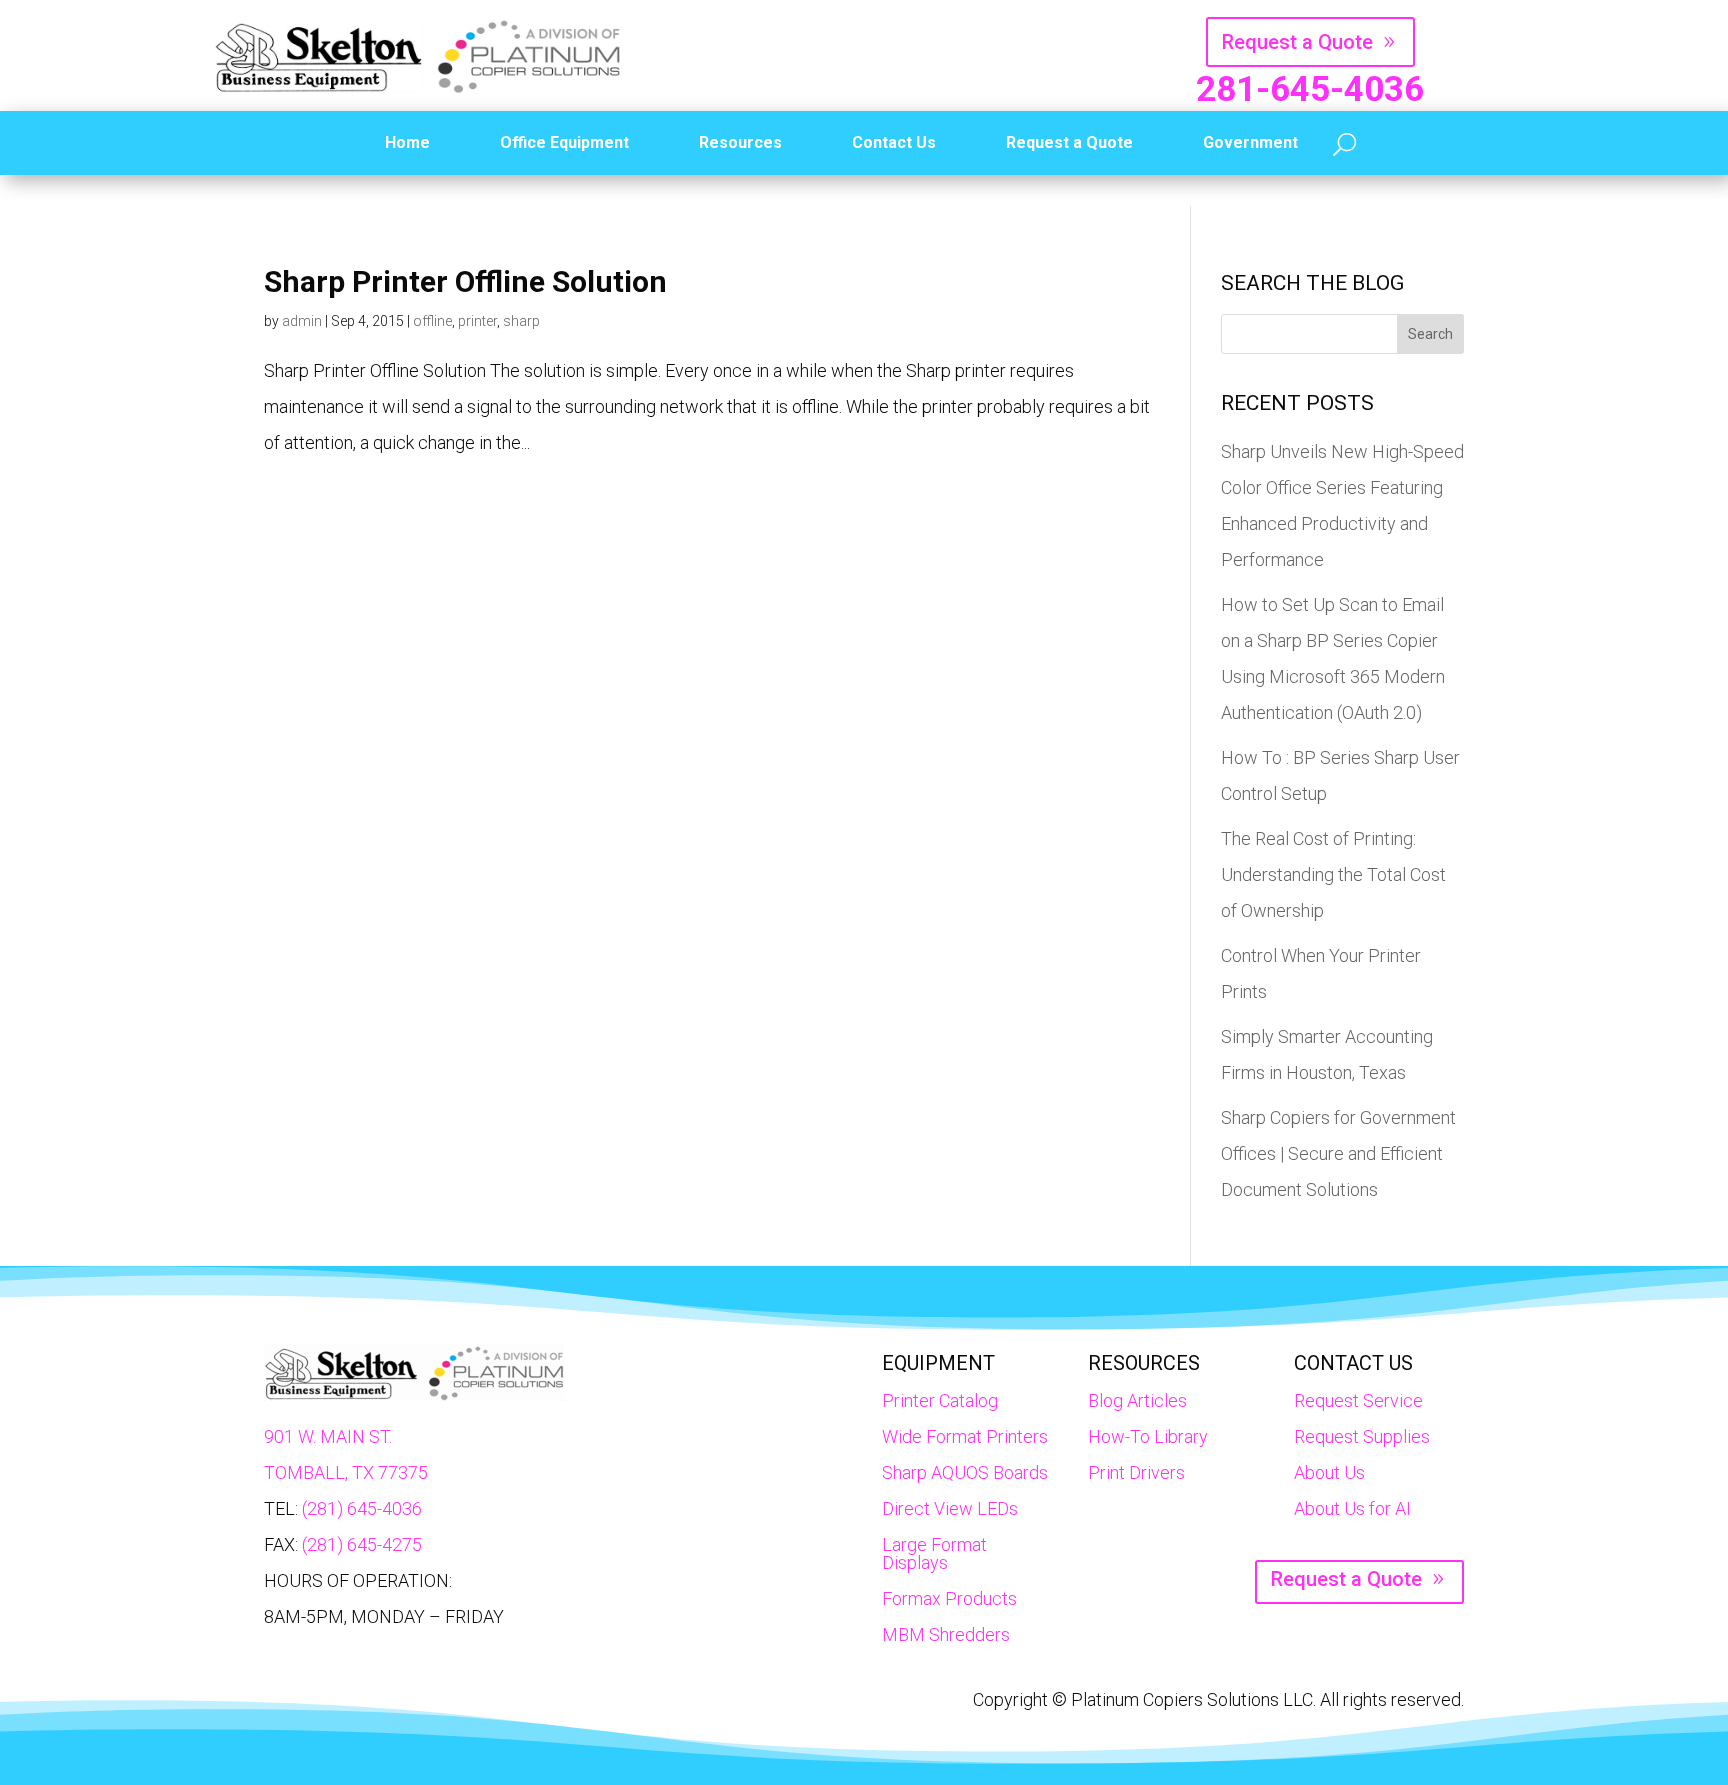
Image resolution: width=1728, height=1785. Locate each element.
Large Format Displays (934, 1553)
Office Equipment (564, 142)
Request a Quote (1297, 42)
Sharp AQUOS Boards (965, 1472)
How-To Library (1148, 1436)
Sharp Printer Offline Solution (465, 281)
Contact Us (894, 142)
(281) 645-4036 (362, 1508)
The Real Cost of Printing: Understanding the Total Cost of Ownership (1333, 874)
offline (432, 321)
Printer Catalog (940, 1400)
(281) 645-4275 (362, 1544)
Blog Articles (1137, 1400)
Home (407, 142)
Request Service (1358, 1400)
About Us (1329, 1472)
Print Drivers (1136, 1472)
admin (302, 321)
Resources (740, 142)
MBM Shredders (946, 1634)
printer (477, 321)
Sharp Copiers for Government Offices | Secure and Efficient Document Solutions (1338, 1153)
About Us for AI (1352, 1508)
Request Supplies (1362, 1436)
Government (1250, 142)
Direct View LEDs (950, 1508)
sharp (521, 321)
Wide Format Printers (965, 1436)
